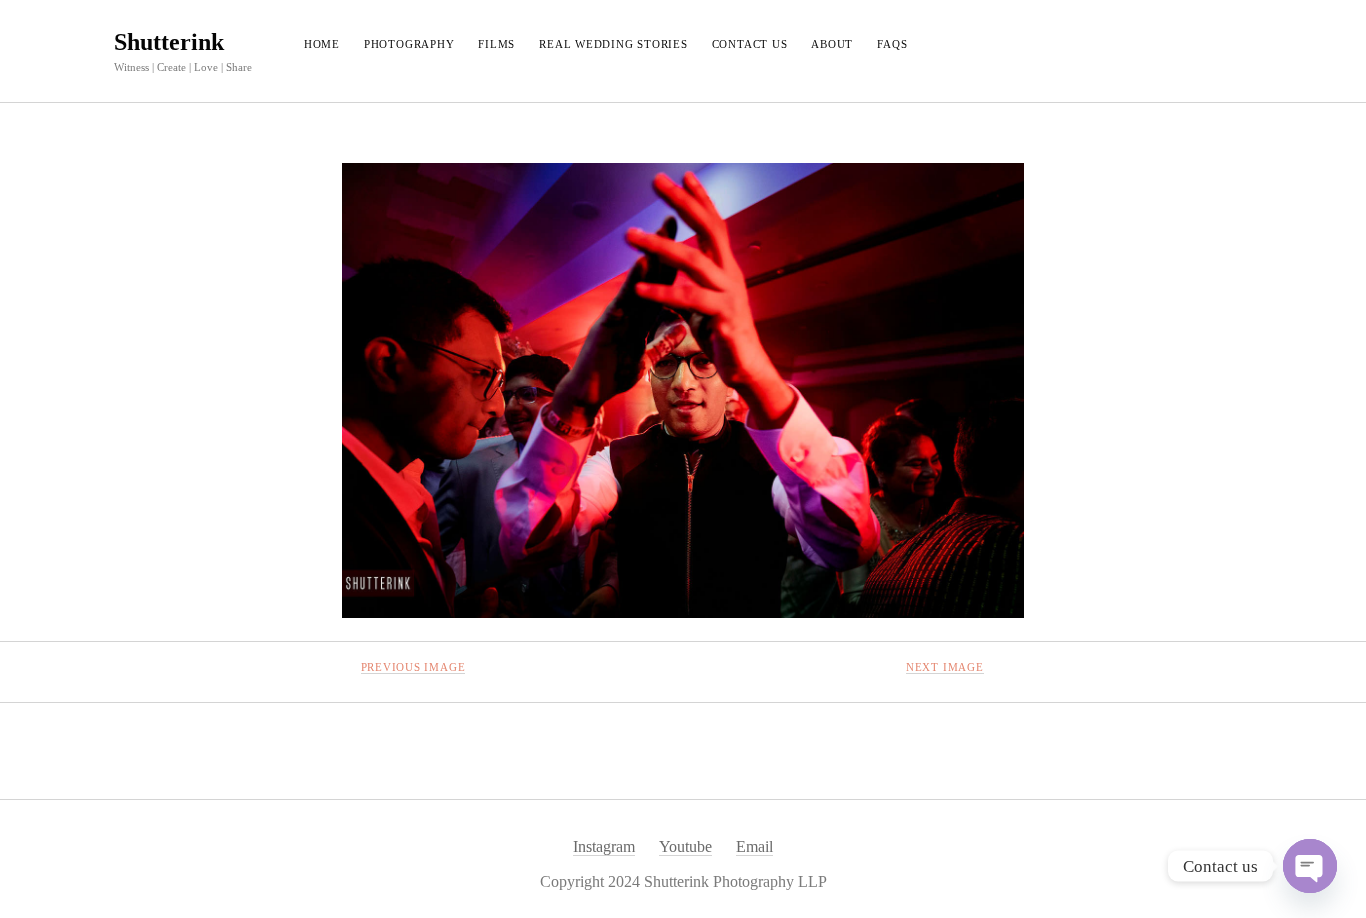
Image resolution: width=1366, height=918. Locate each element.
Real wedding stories (613, 44)
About (832, 44)
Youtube (685, 846)
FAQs (892, 44)
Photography (409, 44)
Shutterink (169, 42)
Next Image (945, 667)
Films (496, 44)
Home (322, 44)
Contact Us (750, 44)
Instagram (604, 846)
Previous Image (413, 667)
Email (754, 846)
